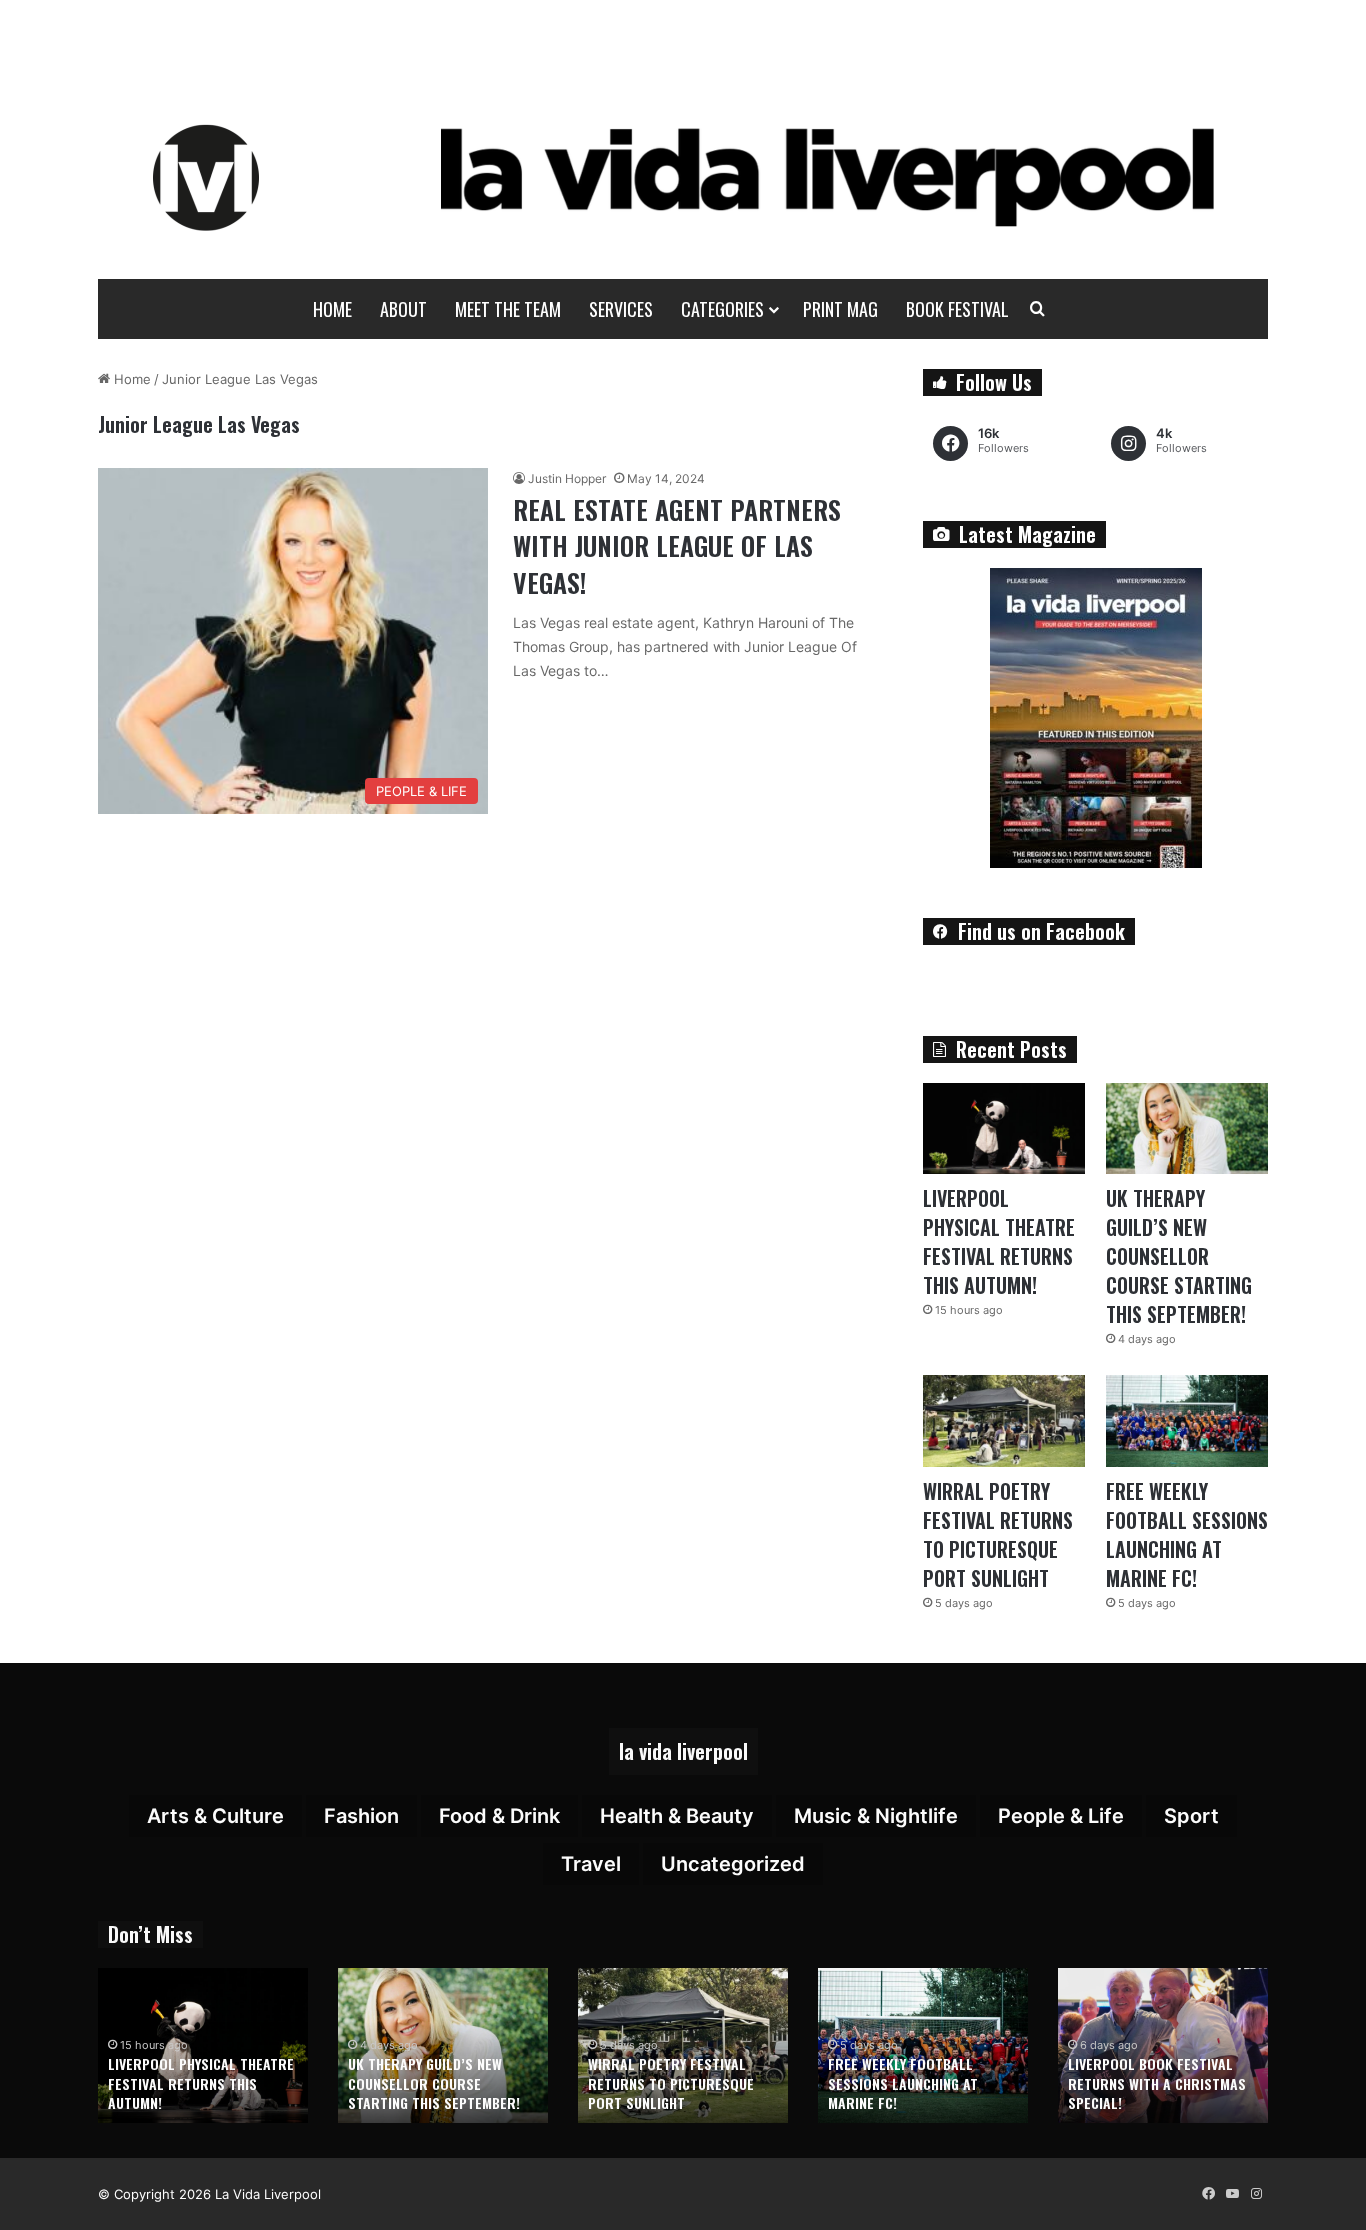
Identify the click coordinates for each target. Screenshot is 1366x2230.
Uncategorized (733, 1864)
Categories (722, 309)
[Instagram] (1256, 2194)
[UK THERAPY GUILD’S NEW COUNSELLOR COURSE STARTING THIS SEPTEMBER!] (1187, 1128)
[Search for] (1038, 309)
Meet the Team (508, 309)
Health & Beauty (677, 1816)
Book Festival (957, 309)
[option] (203, 2045)
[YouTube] (1232, 2194)
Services (621, 309)
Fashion (361, 1816)
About (403, 309)
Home (332, 309)
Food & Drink (499, 1816)
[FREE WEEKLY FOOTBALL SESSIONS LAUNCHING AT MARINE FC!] (1187, 1420)
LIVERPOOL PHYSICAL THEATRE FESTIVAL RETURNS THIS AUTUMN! (999, 1241)
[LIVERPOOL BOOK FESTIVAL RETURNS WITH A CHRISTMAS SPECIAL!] (1163, 2045)
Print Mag (840, 309)
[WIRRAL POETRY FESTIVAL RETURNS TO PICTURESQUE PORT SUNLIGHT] (1004, 1420)
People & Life (1061, 1816)
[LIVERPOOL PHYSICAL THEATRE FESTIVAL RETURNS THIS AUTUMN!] (1004, 1128)
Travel (591, 1864)
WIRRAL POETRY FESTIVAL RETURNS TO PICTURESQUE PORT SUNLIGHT (998, 1534)
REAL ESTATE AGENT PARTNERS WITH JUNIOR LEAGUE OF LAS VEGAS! (677, 546)
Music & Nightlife (876, 1816)
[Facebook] (1208, 2194)
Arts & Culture (215, 1816)
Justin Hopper (567, 478)
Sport (1191, 1816)
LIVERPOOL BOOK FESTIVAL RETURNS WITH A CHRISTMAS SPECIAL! (1157, 2083)
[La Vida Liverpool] (683, 177)
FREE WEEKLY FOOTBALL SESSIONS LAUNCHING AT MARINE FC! (1187, 1534)
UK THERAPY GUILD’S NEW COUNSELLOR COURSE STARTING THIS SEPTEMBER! (1179, 1256)
